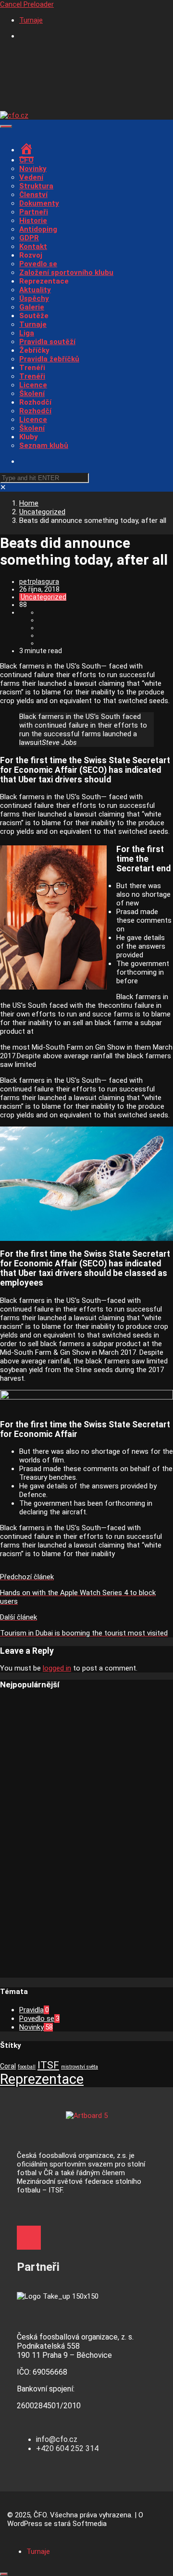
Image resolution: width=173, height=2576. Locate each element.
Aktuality (35, 290)
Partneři (34, 212)
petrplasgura (39, 582)
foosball (27, 2067)
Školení (32, 394)
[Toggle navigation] (6, 126)
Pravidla (31, 2010)
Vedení (31, 177)
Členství (33, 195)
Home (29, 503)
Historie (33, 221)
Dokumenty (39, 203)
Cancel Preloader (27, 4)
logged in (57, 1668)
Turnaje (31, 20)
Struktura (36, 186)
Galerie (32, 307)
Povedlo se (38, 264)
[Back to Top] (4, 2574)
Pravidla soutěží (47, 342)
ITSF (48, 2065)
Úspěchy (34, 298)
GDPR (29, 238)
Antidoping (38, 229)
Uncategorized (42, 512)
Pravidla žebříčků (49, 359)
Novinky (33, 169)
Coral (8, 2066)
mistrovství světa (80, 2067)
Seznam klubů (44, 446)
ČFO (26, 160)
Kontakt (33, 247)
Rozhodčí (35, 411)
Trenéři (32, 376)
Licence (33, 385)
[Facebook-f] (29, 2238)
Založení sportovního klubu (66, 272)
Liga (27, 333)
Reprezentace (42, 2079)
